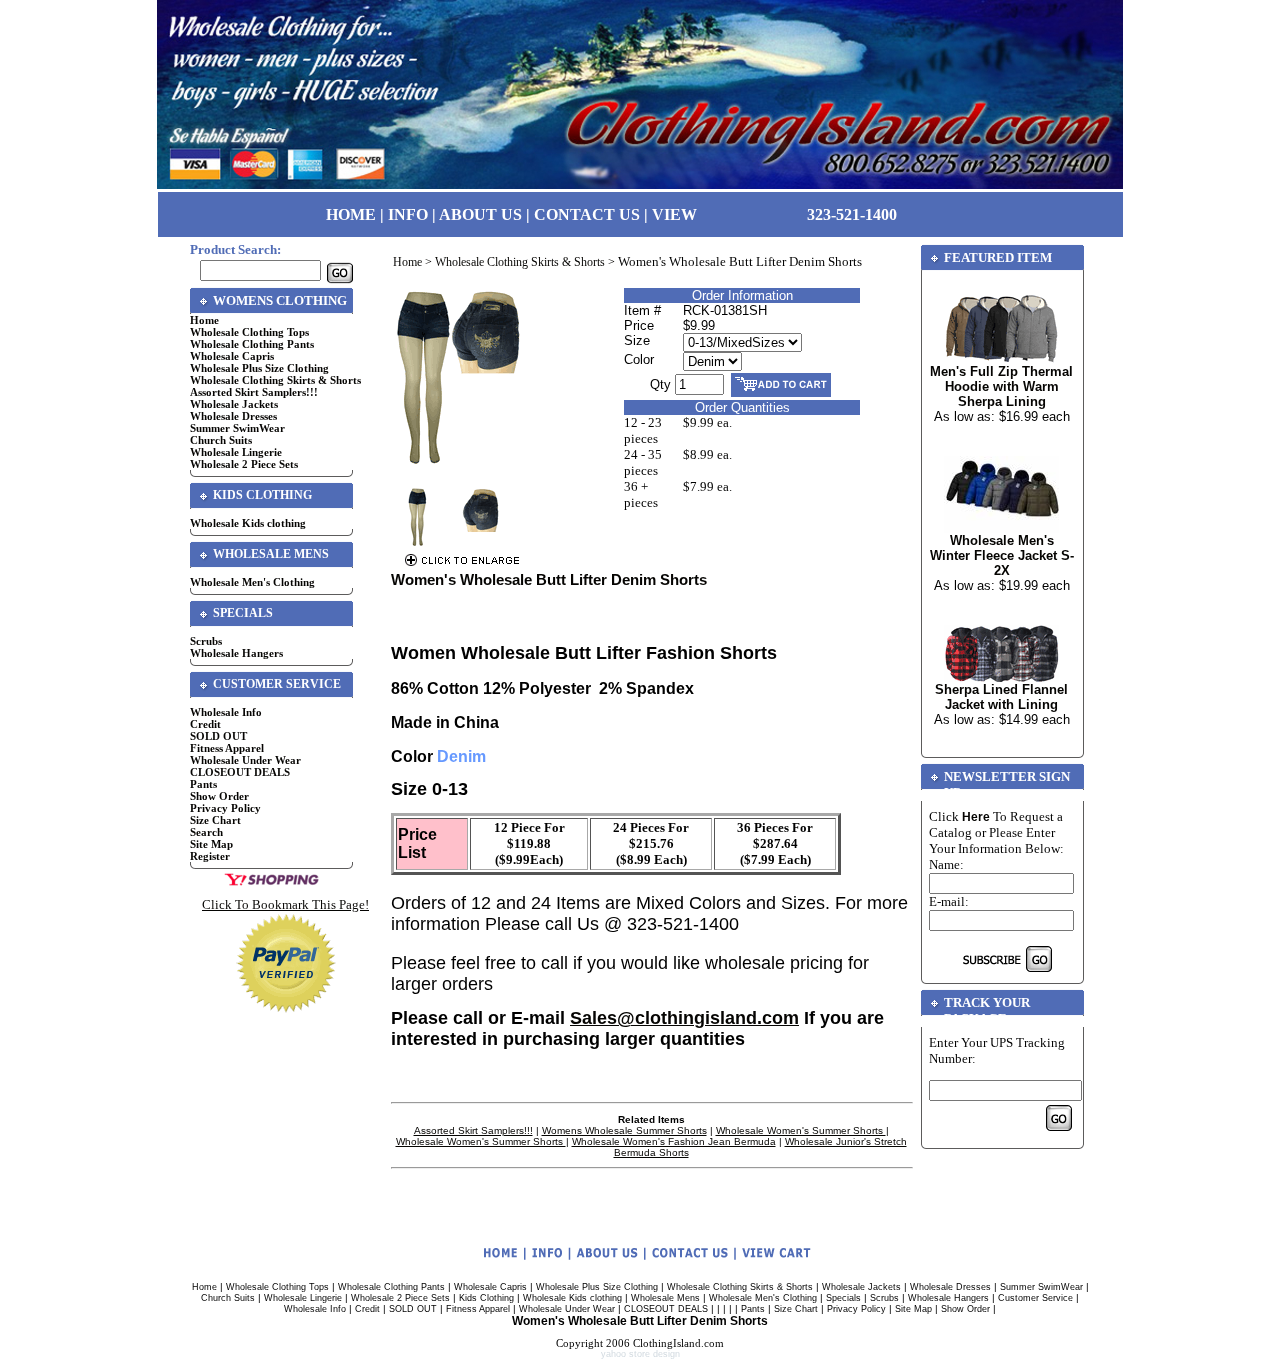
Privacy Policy (225, 808)
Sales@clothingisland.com (684, 1018)
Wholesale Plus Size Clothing (259, 368)
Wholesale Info (226, 712)
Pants (203, 784)
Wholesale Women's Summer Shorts (801, 1130)
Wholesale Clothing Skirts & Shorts (275, 380)
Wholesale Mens (665, 1298)
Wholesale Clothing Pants (252, 344)
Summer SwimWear (237, 428)
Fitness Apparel (227, 748)
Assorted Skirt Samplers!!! (254, 392)
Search (206, 832)
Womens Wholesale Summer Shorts (624, 1130)
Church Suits (221, 440)
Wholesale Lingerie (236, 452)
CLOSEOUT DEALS (240, 772)
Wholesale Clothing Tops (249, 332)
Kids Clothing (486, 1298)
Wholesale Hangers (236, 653)
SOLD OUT (218, 736)
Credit (205, 724)
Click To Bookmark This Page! (285, 904)
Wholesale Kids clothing (248, 523)
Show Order (219, 796)
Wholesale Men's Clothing (252, 582)
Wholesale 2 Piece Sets (244, 464)
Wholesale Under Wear (245, 760)
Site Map (211, 844)
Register (210, 856)
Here (976, 817)
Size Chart (215, 820)
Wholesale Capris (232, 356)
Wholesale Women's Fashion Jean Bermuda (674, 1141)
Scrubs (206, 641)
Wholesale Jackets (234, 404)
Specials (843, 1298)
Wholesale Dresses (233, 416)
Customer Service (1035, 1298)
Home (204, 320)
